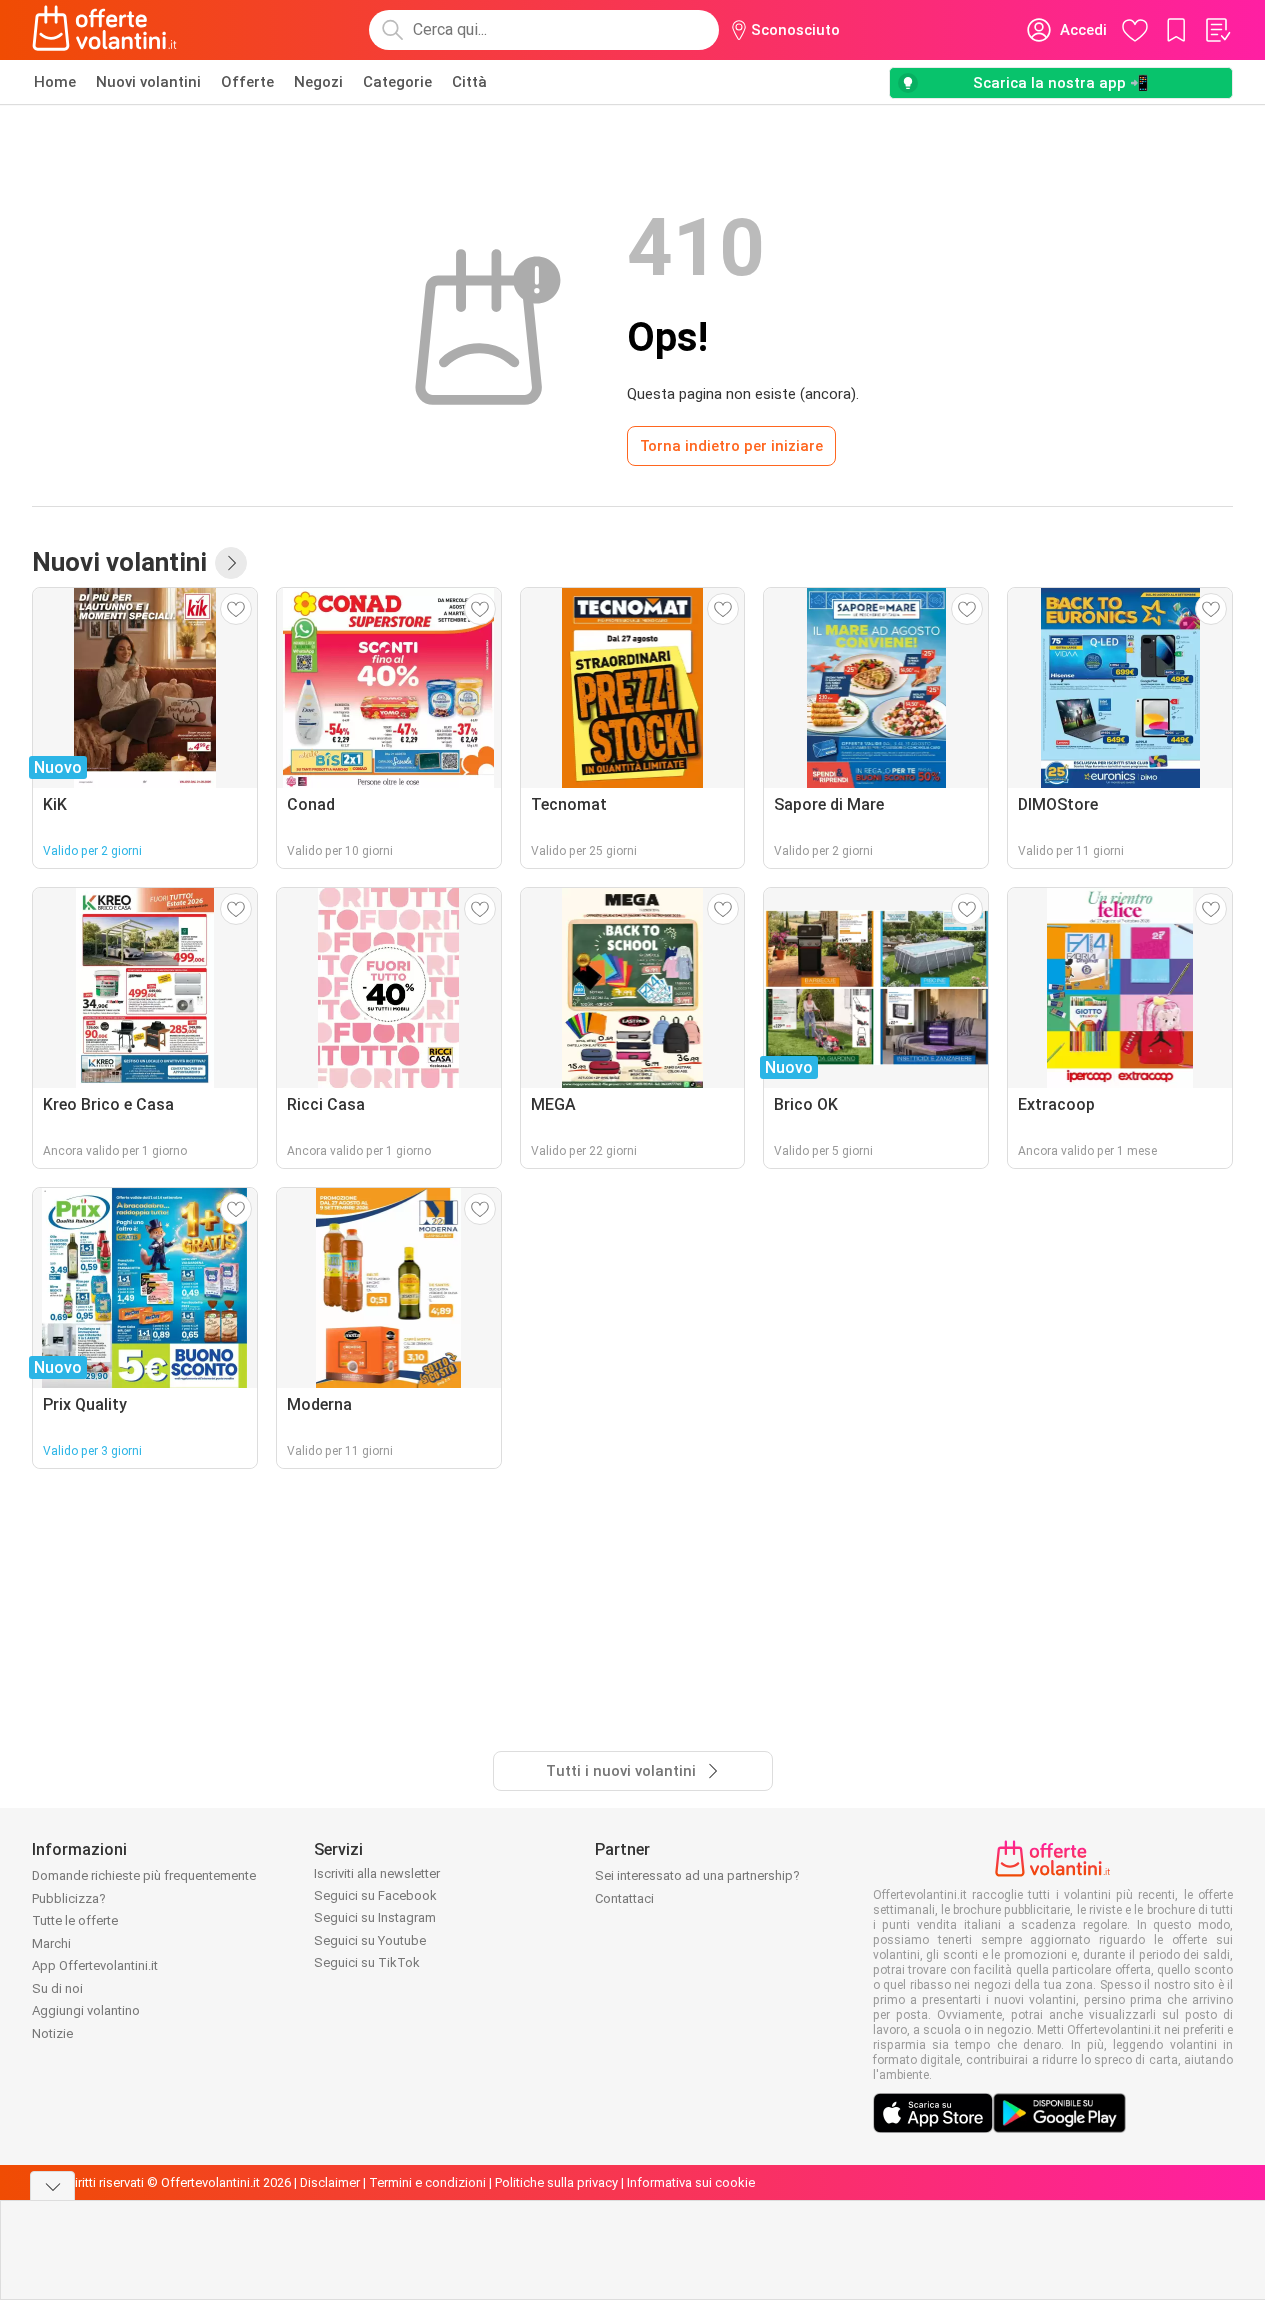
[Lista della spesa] (1217, 30)
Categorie (397, 82)
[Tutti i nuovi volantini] (231, 563)
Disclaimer (330, 2182)
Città (469, 82)
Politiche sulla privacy (556, 2182)
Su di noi (57, 1988)
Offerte (247, 82)
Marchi (51, 1943)
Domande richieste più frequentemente (144, 1875)
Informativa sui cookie (691, 2182)
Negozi (318, 82)
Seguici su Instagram (375, 1917)
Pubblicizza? (69, 1898)
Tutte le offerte (75, 1920)
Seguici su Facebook (375, 1895)
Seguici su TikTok (367, 1962)
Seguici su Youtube (370, 1940)
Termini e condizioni (427, 2182)
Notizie (52, 2033)
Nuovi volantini (148, 82)
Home (55, 82)
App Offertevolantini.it (95, 1965)
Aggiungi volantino (86, 2010)
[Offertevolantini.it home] (105, 30)
